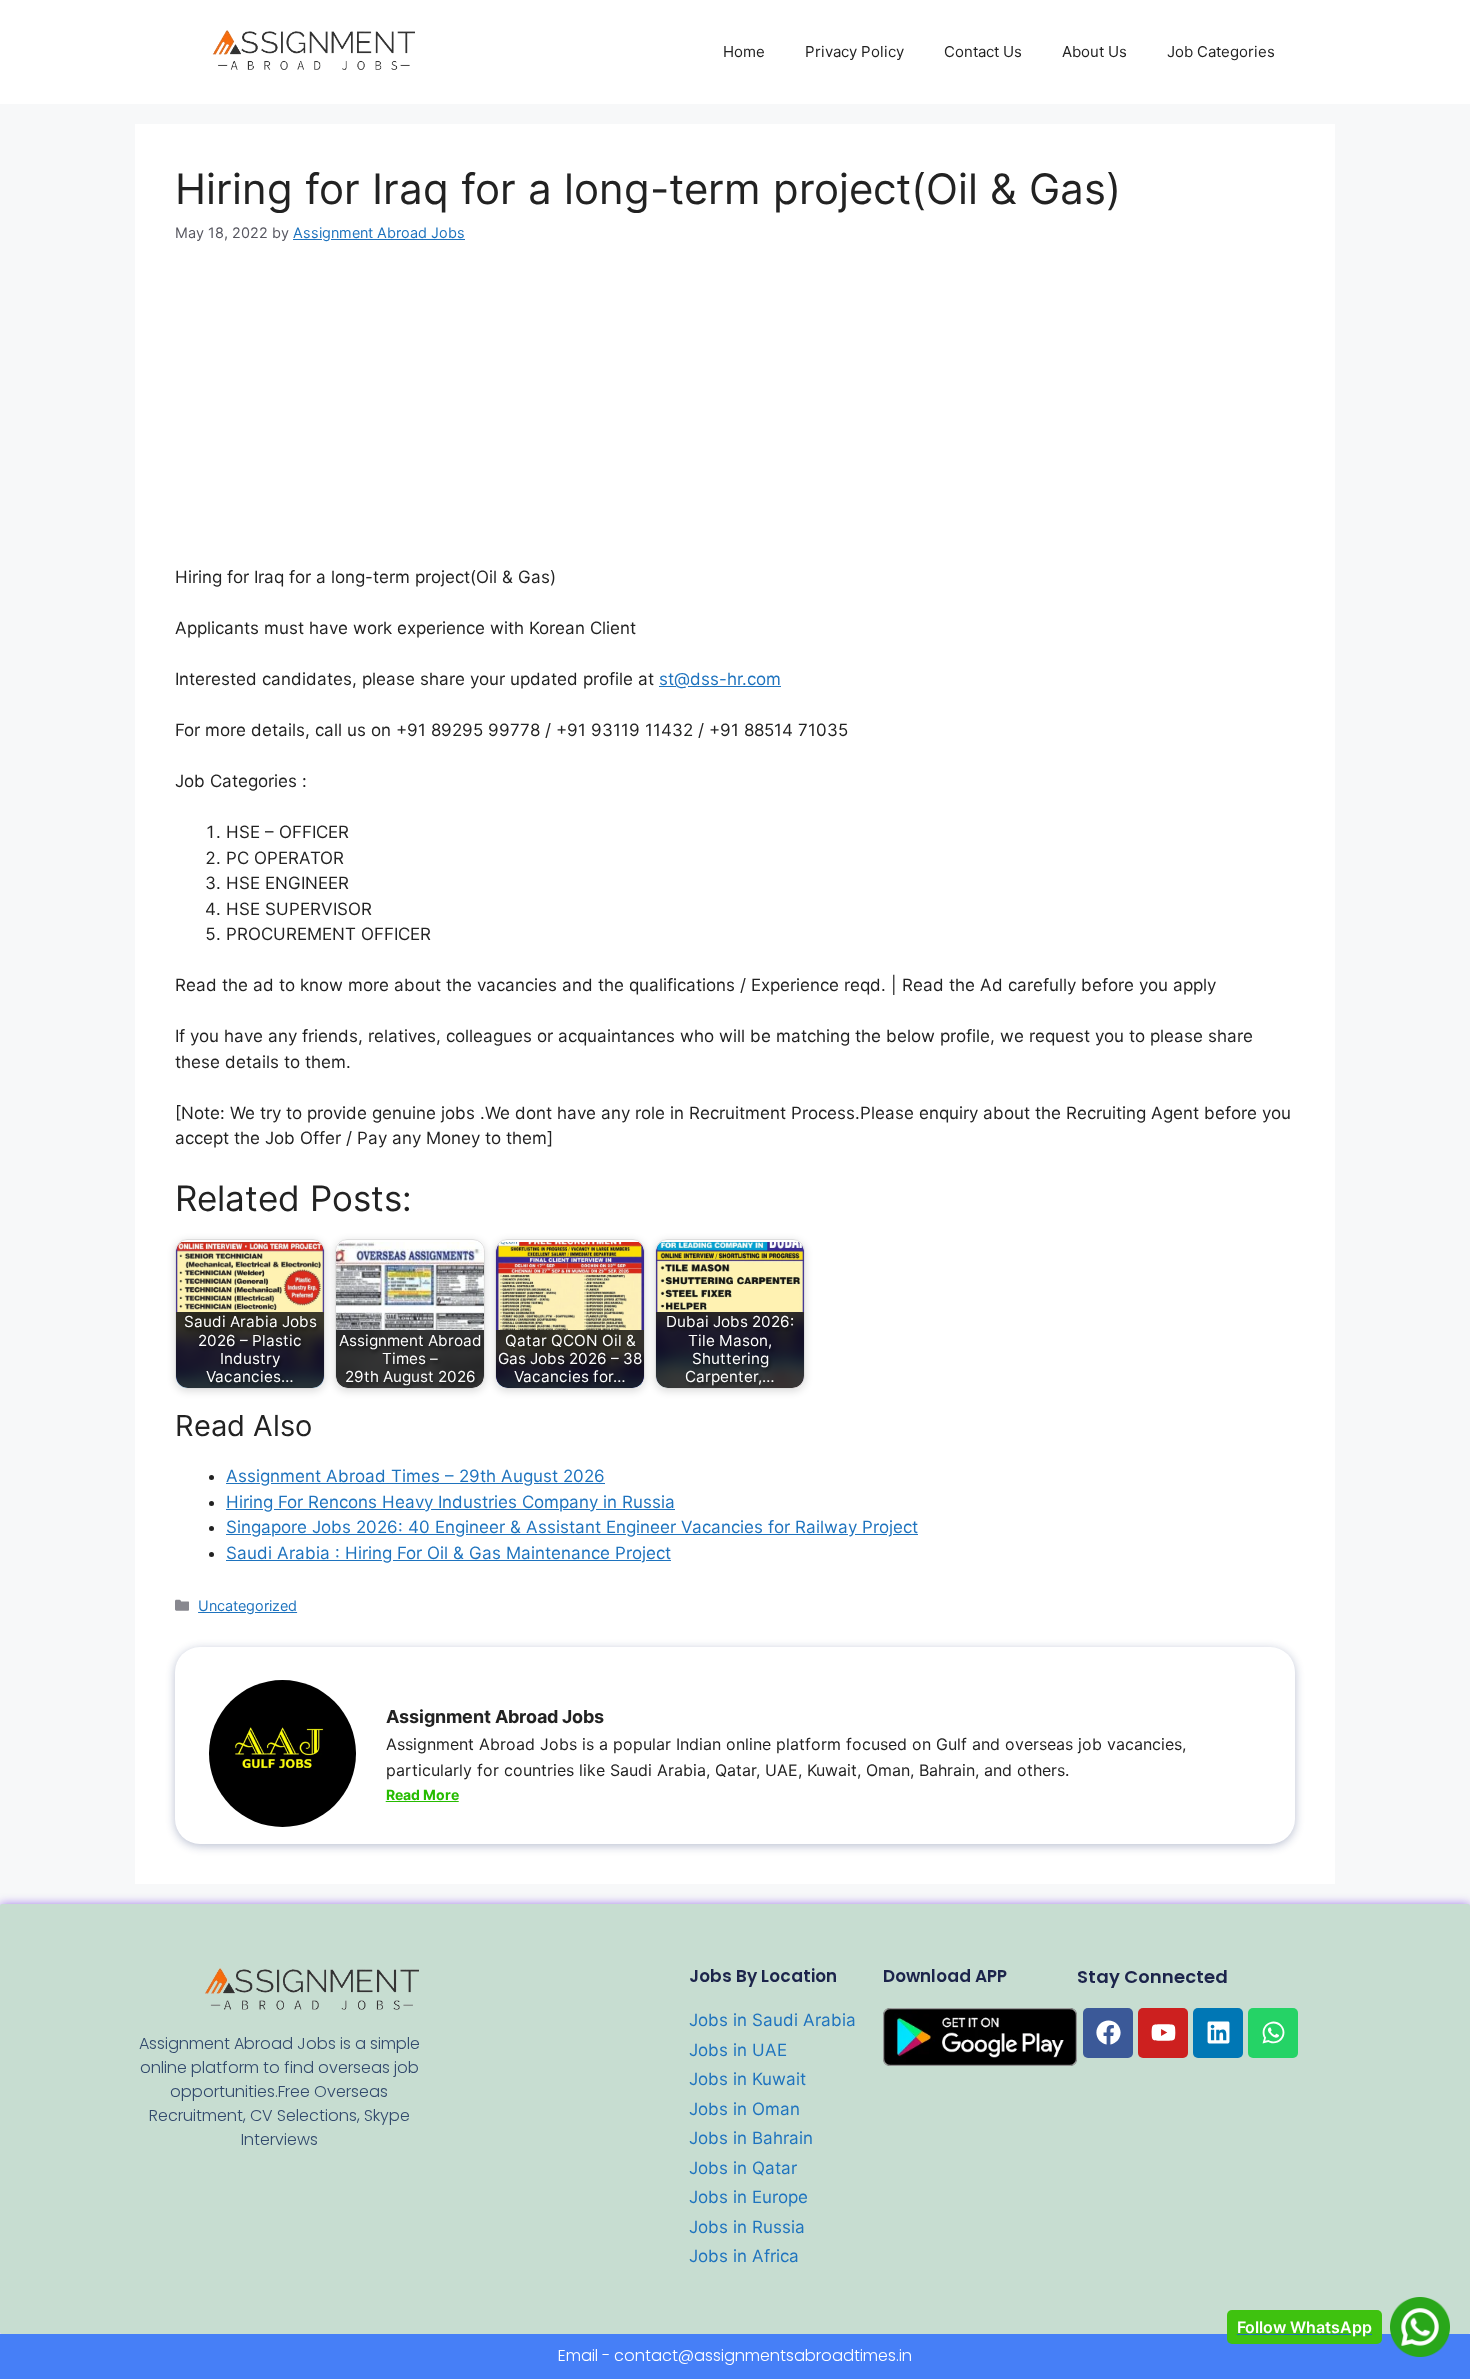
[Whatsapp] (1273, 2033)
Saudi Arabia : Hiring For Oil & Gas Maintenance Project (448, 1553)
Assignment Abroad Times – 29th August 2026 (415, 1476)
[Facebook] (1108, 2033)
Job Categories (1221, 51)
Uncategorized (247, 1605)
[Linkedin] (1218, 2033)
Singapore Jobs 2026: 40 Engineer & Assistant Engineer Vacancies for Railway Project (572, 1527)
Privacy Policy (854, 51)
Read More (422, 1794)
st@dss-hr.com (720, 679)
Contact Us (983, 51)
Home (744, 51)
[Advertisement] (735, 417)
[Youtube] (1163, 2033)
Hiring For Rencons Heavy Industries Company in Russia (450, 1502)
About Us (1094, 51)
